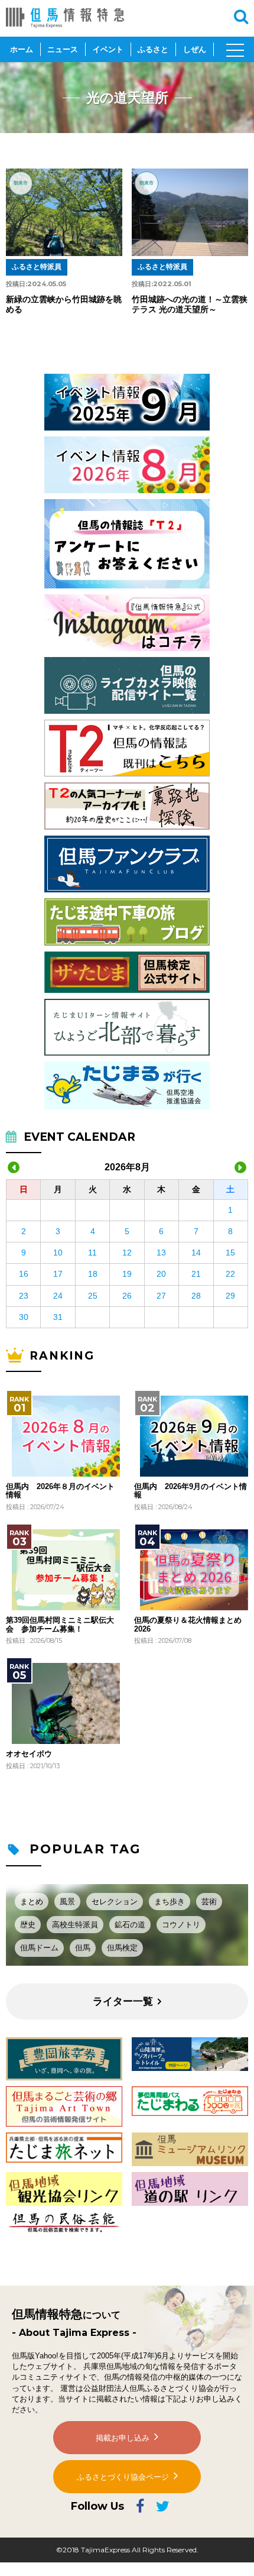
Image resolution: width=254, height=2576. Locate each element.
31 (58, 1317)
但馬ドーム (39, 1948)
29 (230, 1296)
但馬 (83, 1948)
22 (230, 1274)
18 (93, 1274)
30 (24, 1317)
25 (93, 1296)
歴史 (28, 1925)
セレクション (115, 1902)
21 (196, 1274)
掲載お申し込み (123, 2438)
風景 (67, 1902)
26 (127, 1296)
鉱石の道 (130, 1925)
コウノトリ (181, 1925)
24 (58, 1296)
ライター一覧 (123, 2001)
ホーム (22, 49)
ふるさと (153, 49)
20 (161, 1274)
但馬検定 (122, 1948)
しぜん (195, 49)
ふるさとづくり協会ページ (123, 2477)
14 (196, 1253)
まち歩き (170, 1902)
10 (58, 1253)
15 (230, 1253)
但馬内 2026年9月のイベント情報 (190, 1491)
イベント (108, 49)
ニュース (63, 49)
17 (58, 1274)
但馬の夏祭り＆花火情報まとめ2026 (188, 1624)
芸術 (209, 1902)
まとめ (32, 1902)
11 (92, 1253)
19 (127, 1274)
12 (127, 1253)
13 (161, 1253)
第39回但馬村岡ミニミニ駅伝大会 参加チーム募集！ (60, 1624)
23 (24, 1296)
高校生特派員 (75, 1925)
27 (161, 1296)
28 (196, 1296)
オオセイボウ (29, 1754)
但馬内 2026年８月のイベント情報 (60, 1491)
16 (24, 1274)
